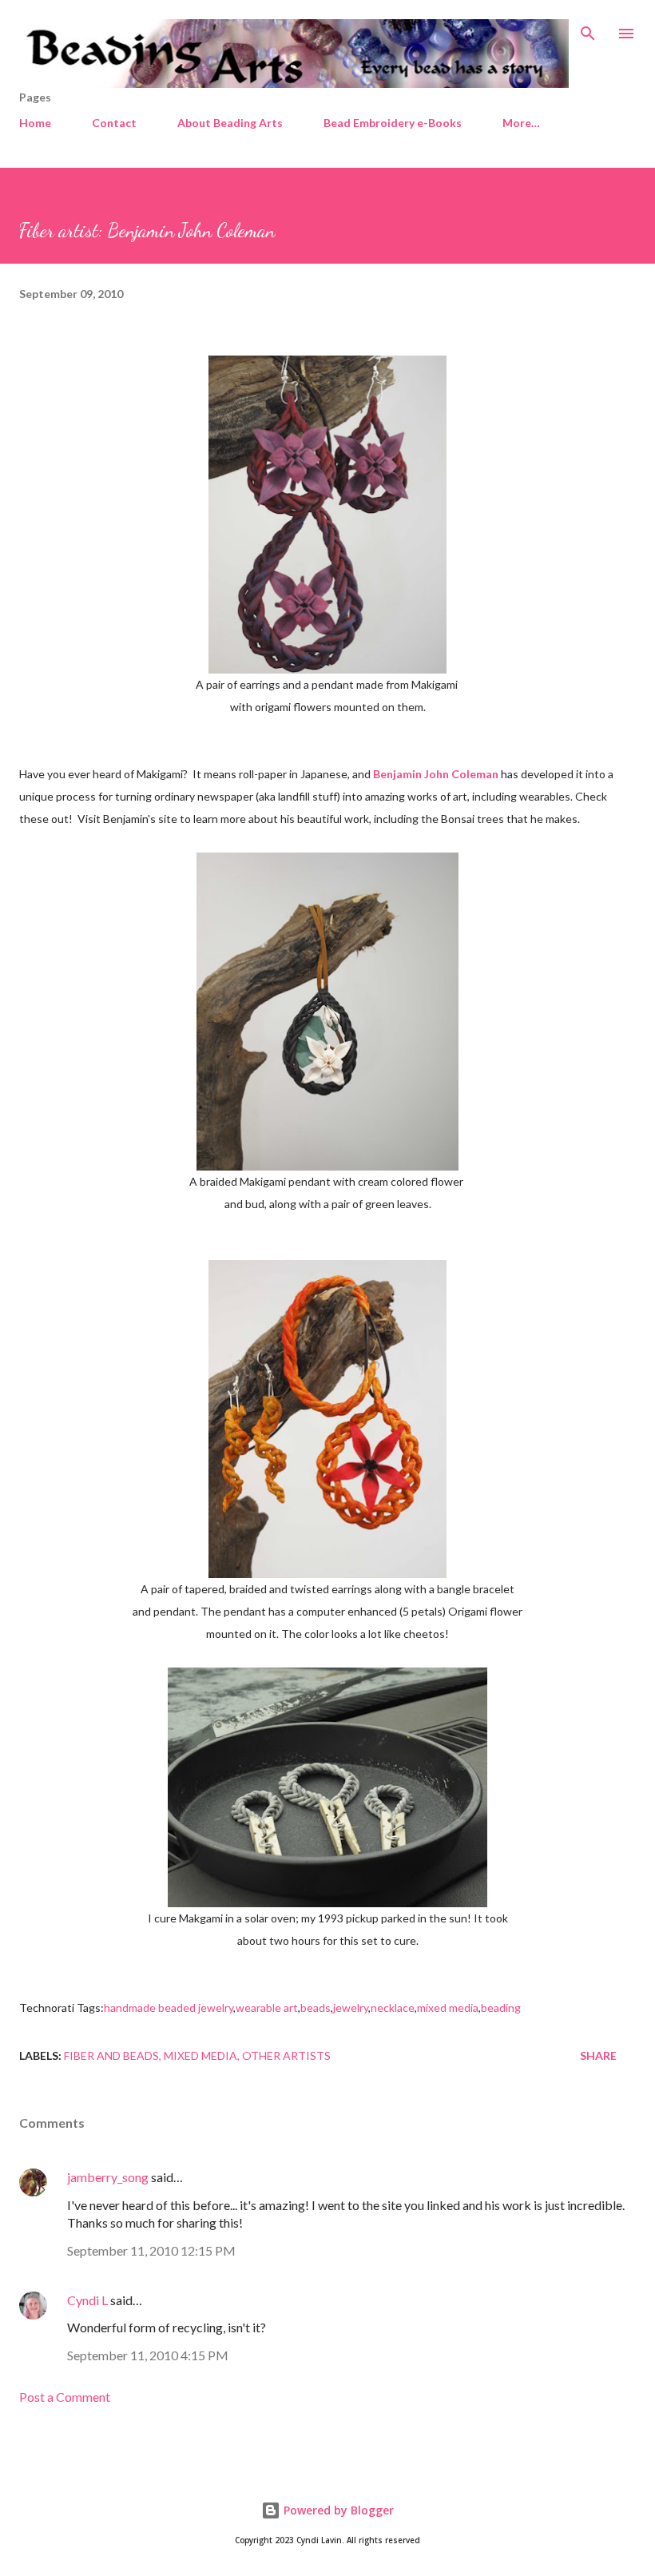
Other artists (286, 2055)
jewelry (351, 2008)
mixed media (448, 2008)
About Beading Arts (230, 123)
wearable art (267, 2008)
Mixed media (200, 2055)
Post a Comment (65, 2397)
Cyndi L (87, 2300)
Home (35, 123)
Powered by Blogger (337, 2510)
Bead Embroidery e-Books (393, 123)
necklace (393, 2008)
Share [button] (598, 2055)
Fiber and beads (111, 2055)
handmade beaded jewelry (169, 2008)
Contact (114, 123)
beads (316, 2008)
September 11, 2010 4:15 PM (148, 2355)
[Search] (588, 29)
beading (501, 2008)
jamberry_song (108, 2177)
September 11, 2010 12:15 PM (151, 2250)
